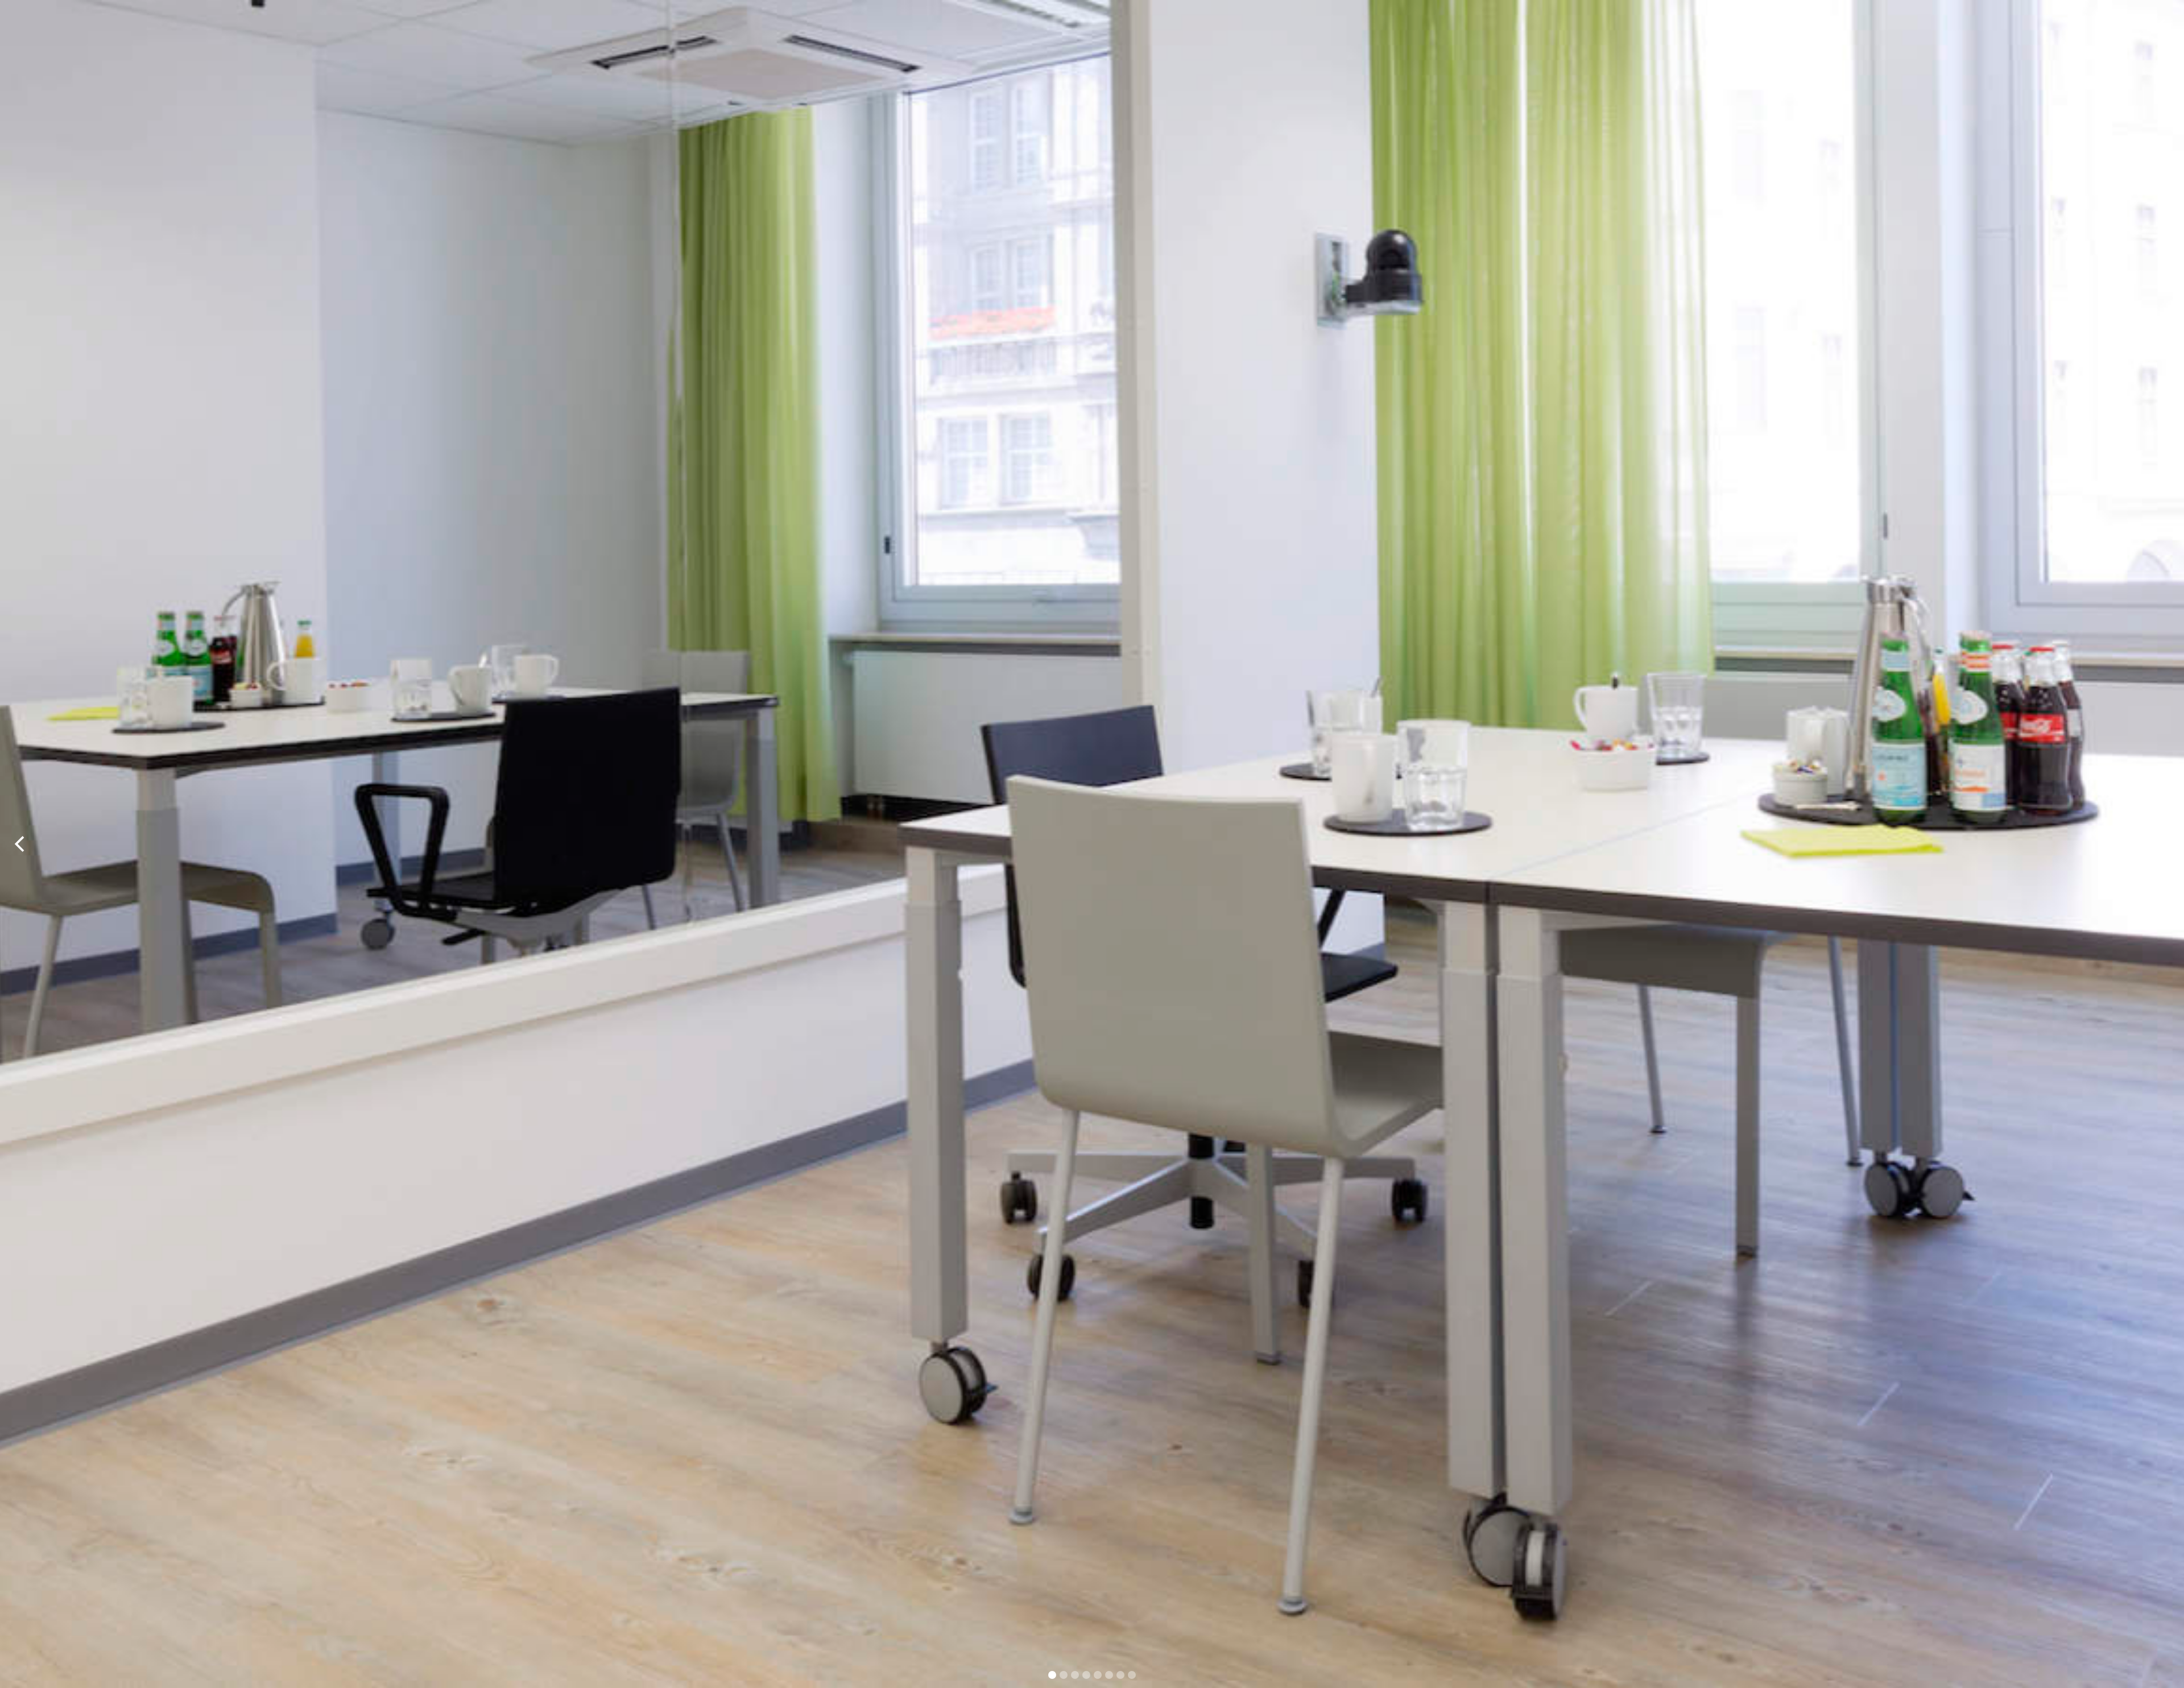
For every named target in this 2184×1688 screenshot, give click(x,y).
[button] (23, 844)
